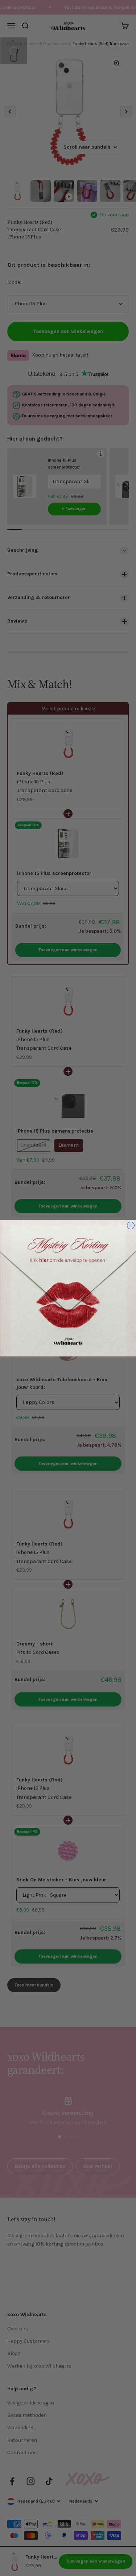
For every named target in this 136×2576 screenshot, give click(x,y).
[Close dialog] (131, 1225)
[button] (68, 1288)
